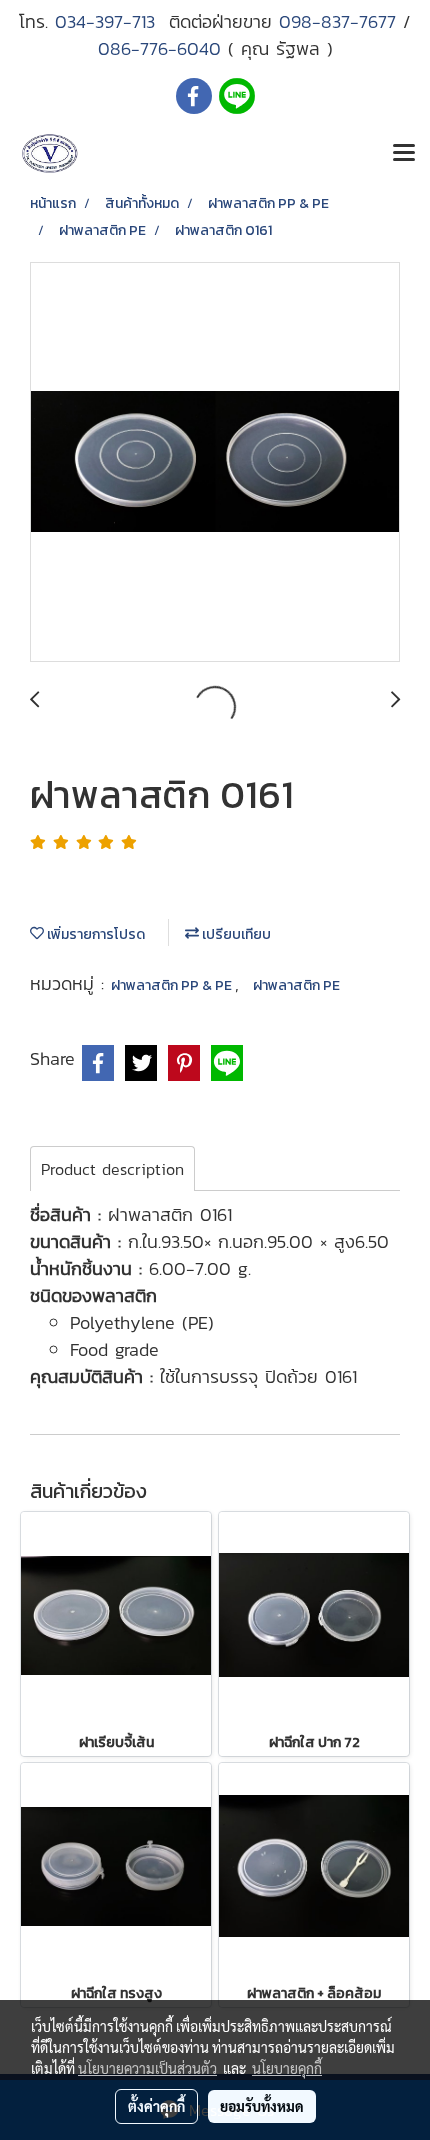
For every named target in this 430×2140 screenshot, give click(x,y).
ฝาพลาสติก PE (296, 985)
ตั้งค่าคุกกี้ (156, 2106)
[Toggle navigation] (404, 154)
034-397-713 (112, 21)
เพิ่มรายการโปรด (94, 934)
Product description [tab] (112, 1169)
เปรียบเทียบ (235, 934)
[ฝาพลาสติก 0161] (215, 463)
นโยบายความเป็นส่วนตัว (147, 2068)
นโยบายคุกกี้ (287, 2068)
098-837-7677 (337, 21)
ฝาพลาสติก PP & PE (173, 985)
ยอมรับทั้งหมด (262, 2106)
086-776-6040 (159, 48)
